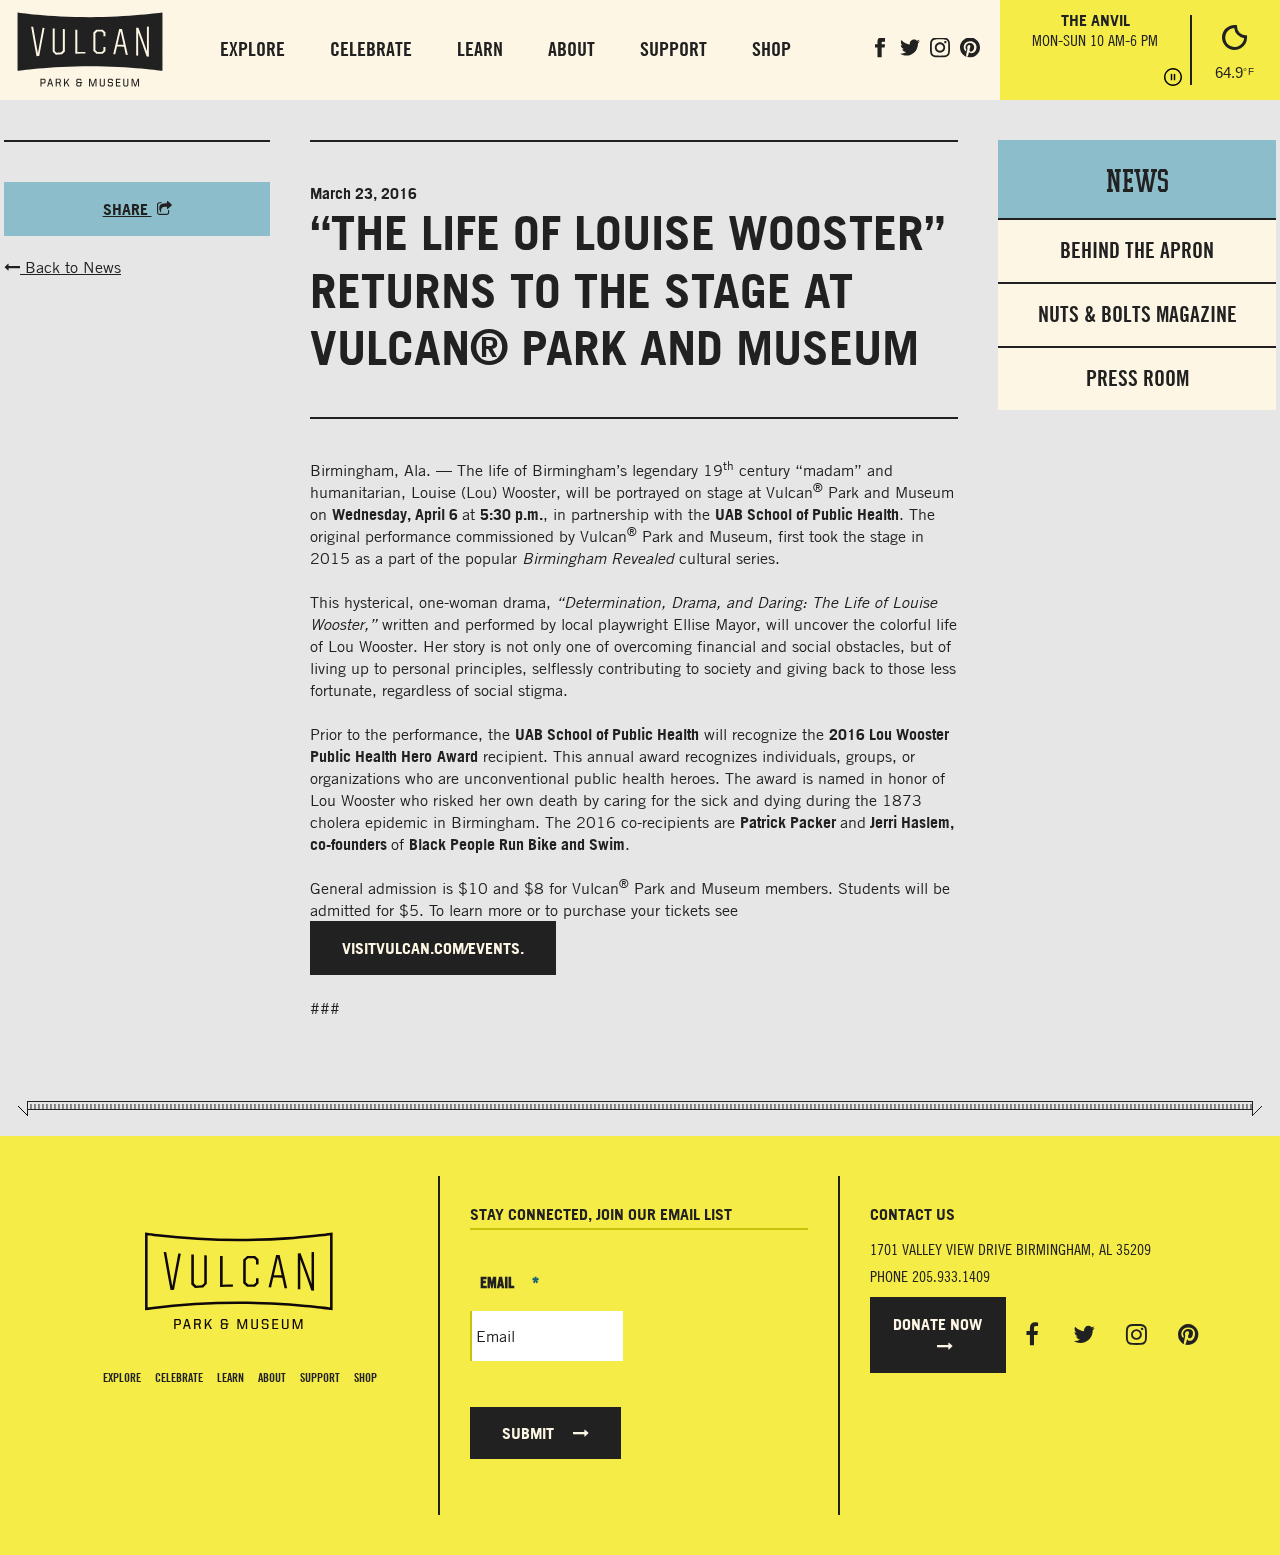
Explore (252, 48)
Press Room (1137, 378)
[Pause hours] (1173, 79)
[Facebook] (1032, 1334)
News (1137, 179)
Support (673, 48)
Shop (771, 48)
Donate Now (937, 1324)
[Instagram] (1136, 1334)
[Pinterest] (1188, 1334)
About (571, 48)
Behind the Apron (1137, 250)
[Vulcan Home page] (239, 1281)
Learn (480, 48)
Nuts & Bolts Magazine (1137, 314)
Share (127, 209)
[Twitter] (1084, 1334)
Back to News (70, 267)
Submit (530, 1433)
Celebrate (371, 48)
